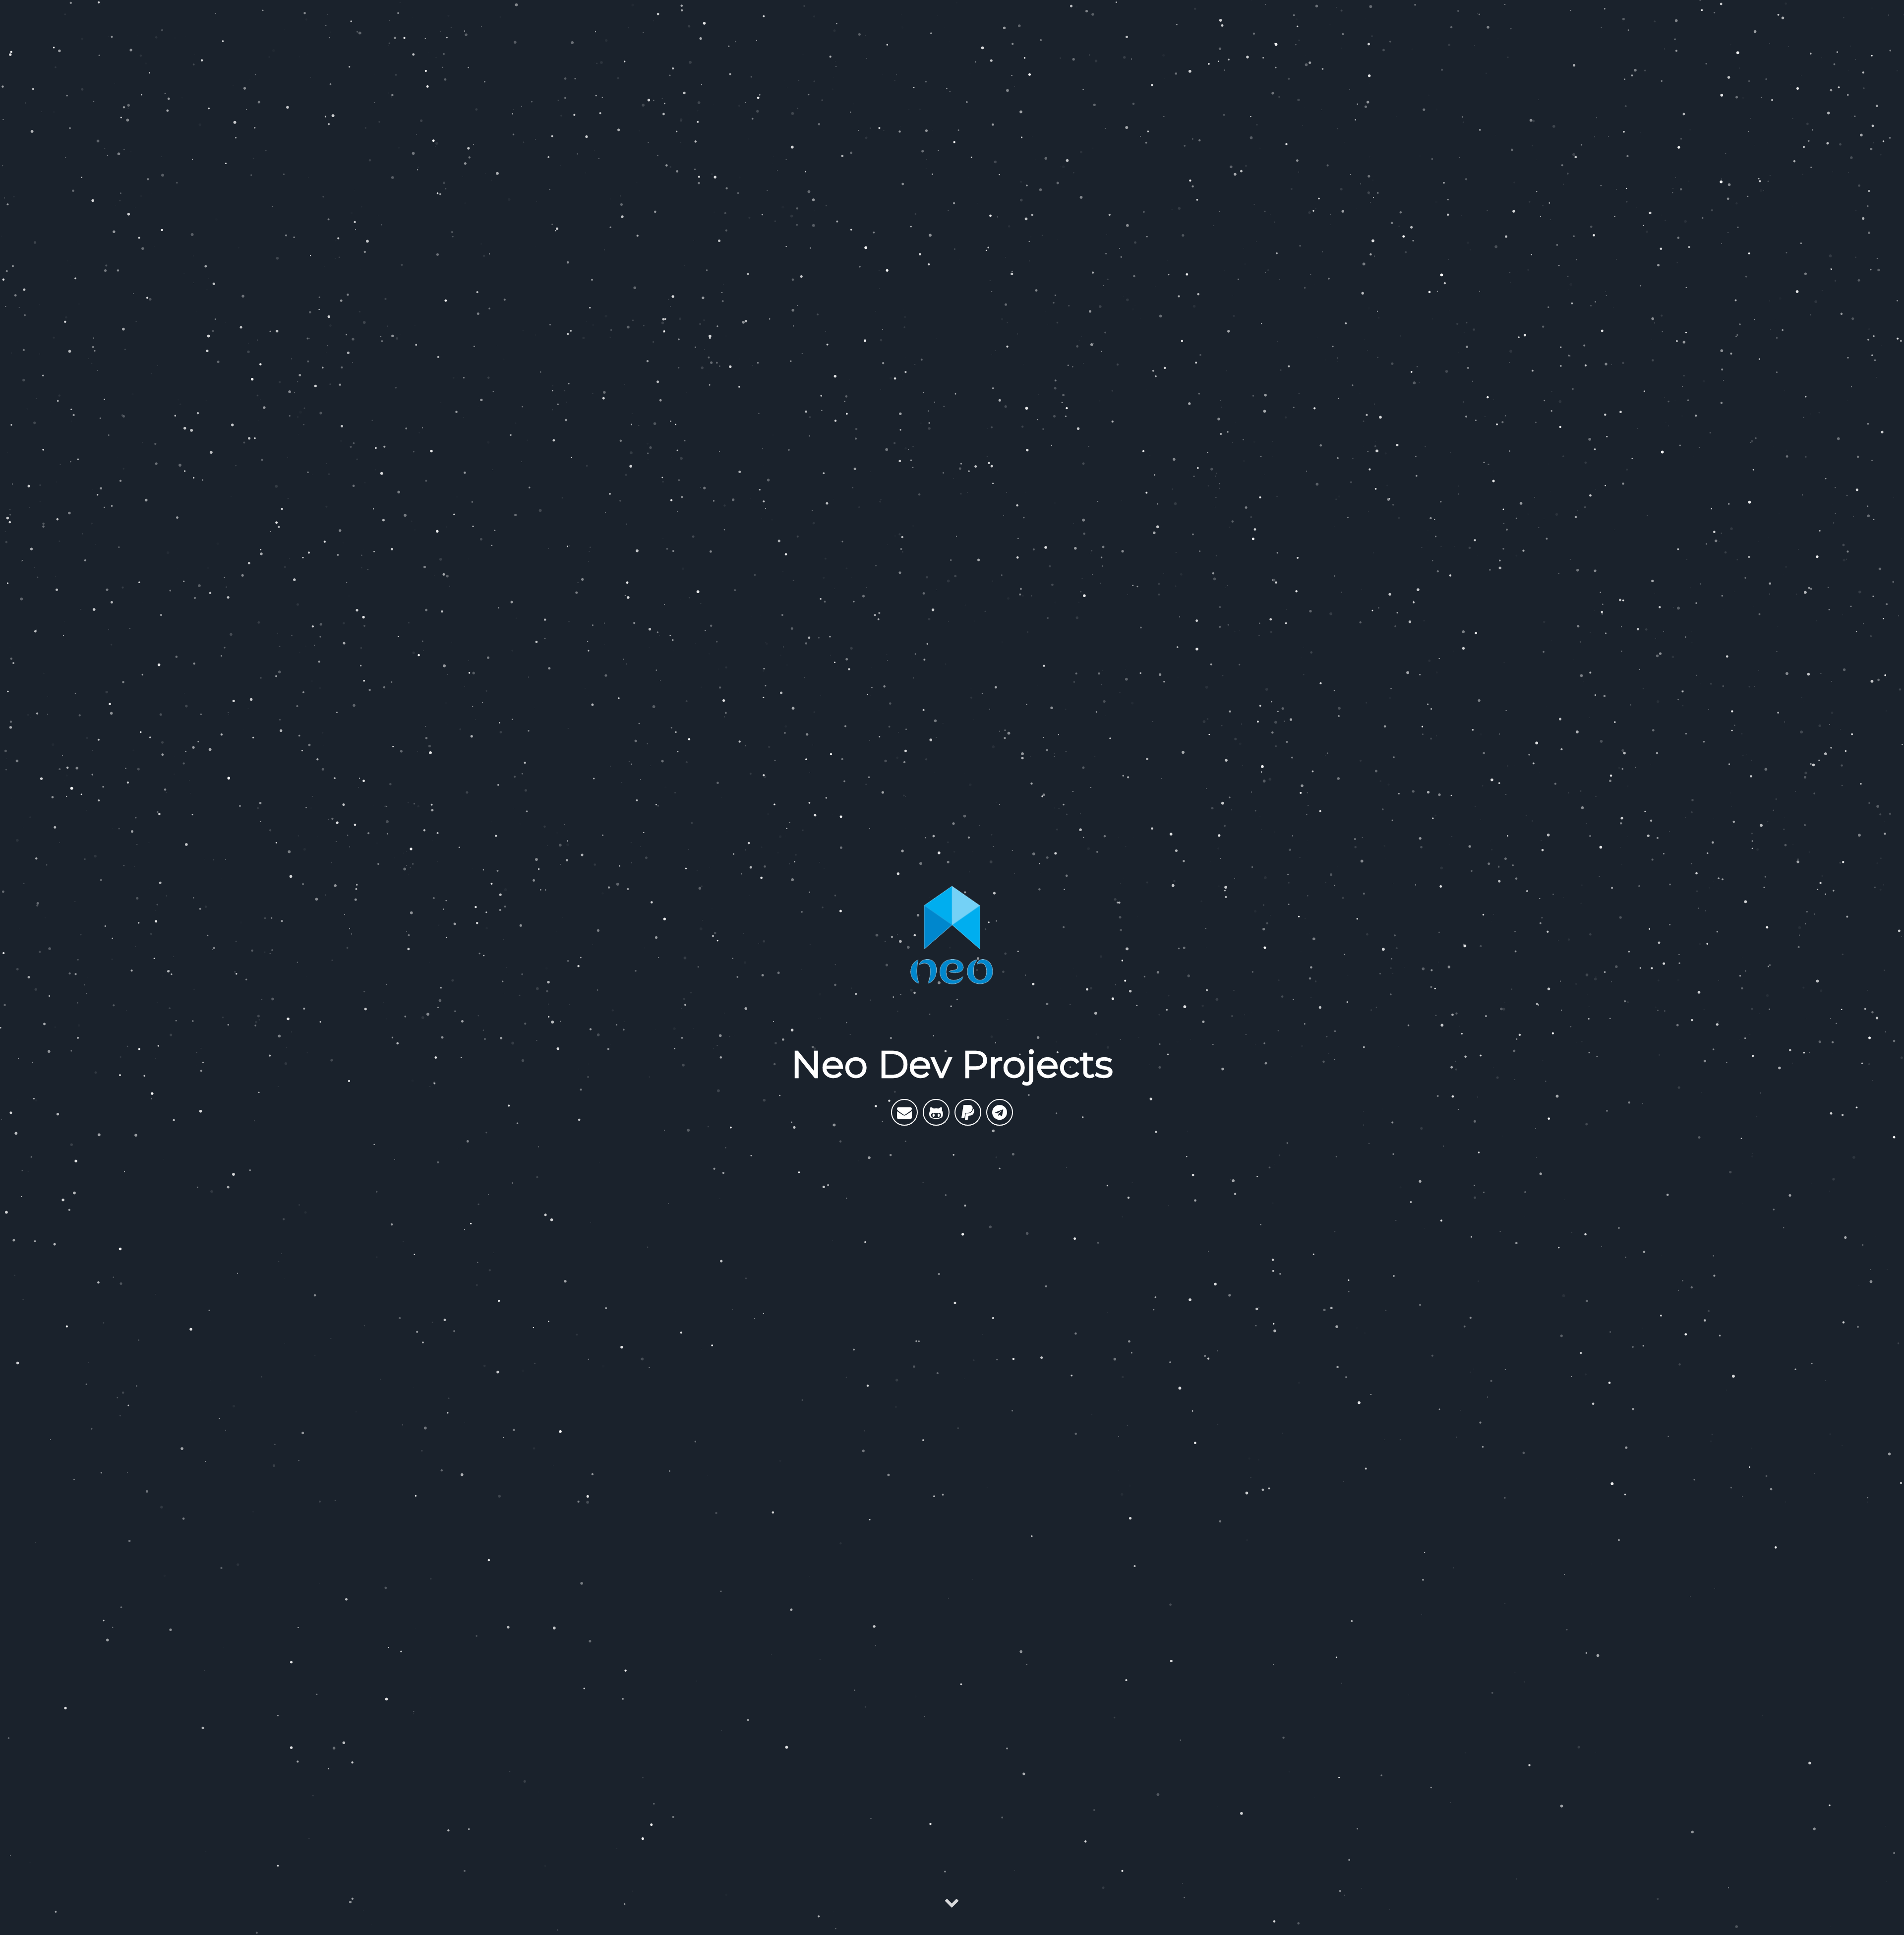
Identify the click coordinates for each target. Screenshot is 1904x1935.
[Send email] (904, 1112)
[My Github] (936, 1112)
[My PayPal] (968, 1112)
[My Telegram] (1000, 1112)
